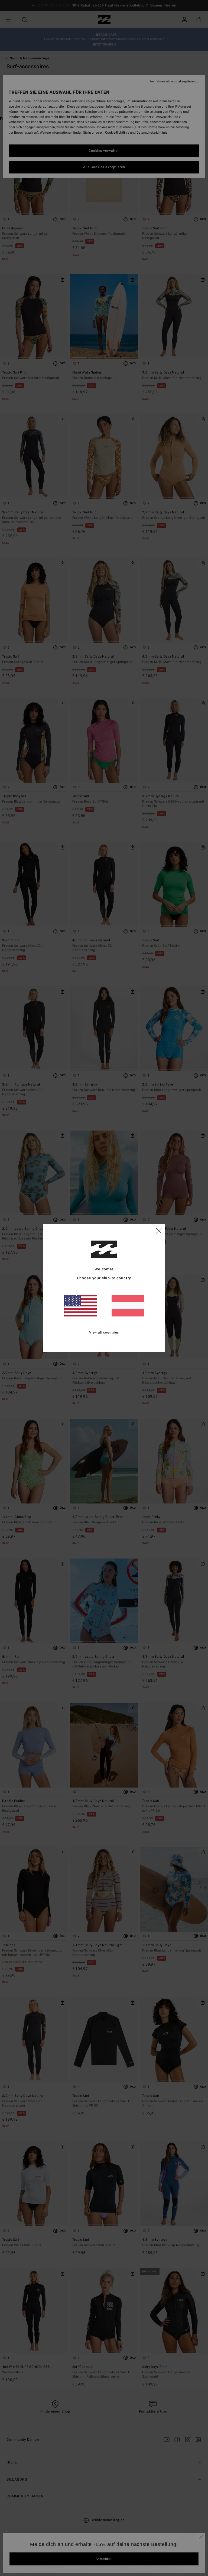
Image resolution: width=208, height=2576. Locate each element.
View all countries (104, 1332)
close (159, 1231)
